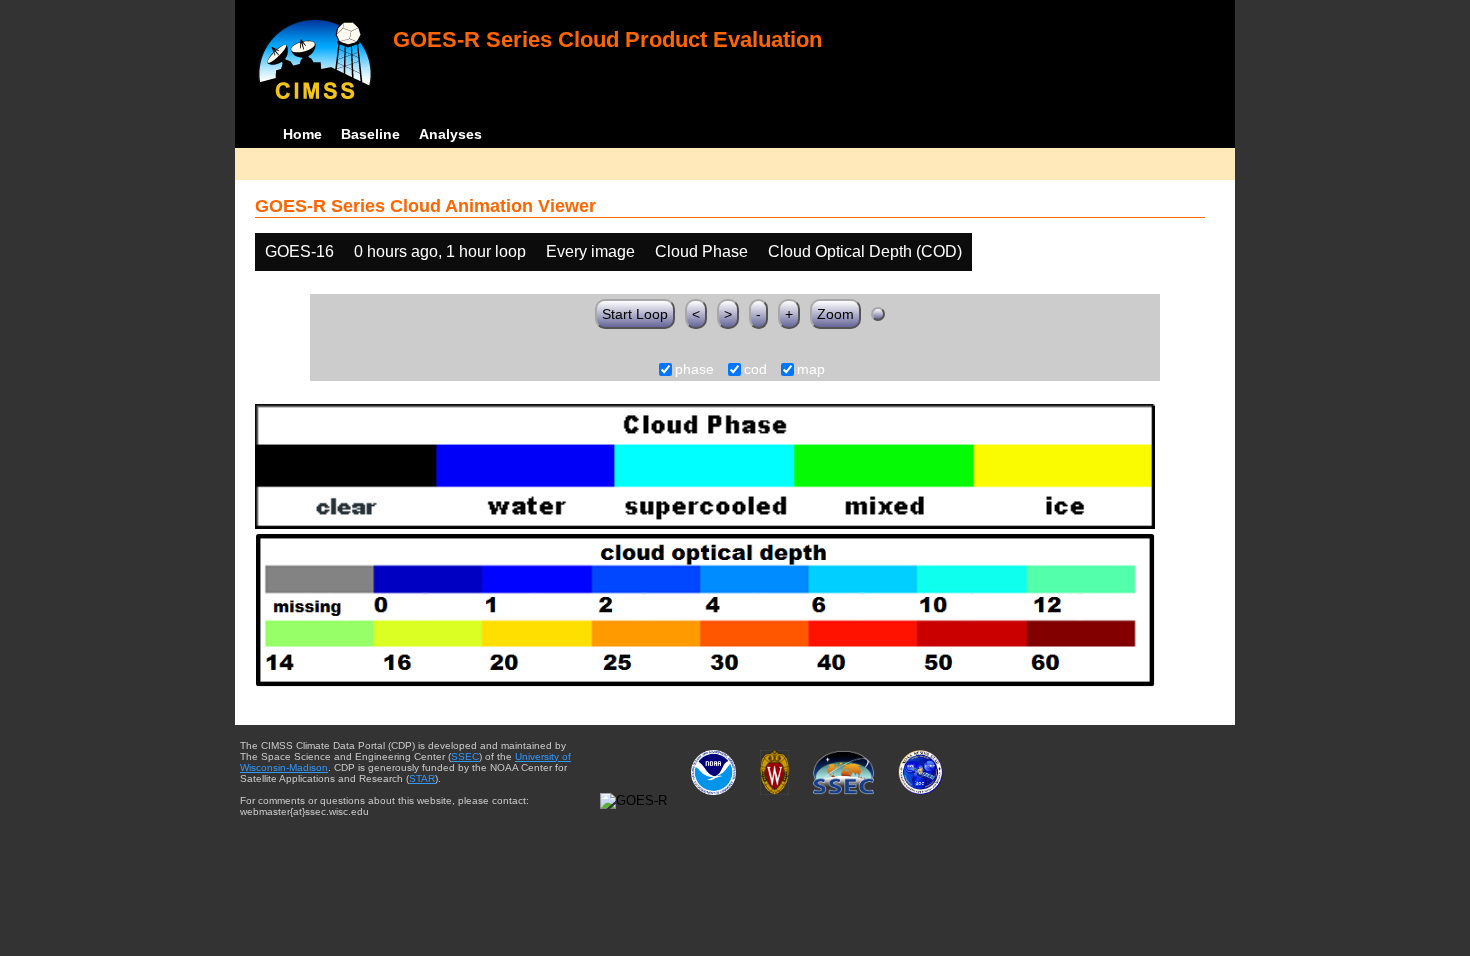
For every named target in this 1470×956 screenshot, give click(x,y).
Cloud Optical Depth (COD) (865, 251)
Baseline (370, 134)
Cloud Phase (701, 251)
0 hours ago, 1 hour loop (440, 251)
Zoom (835, 314)
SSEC (465, 756)
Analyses (450, 134)
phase (694, 370)
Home (302, 134)
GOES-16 (299, 251)
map (811, 370)
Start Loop (635, 314)
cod (755, 370)
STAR (422, 778)
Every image (590, 251)
